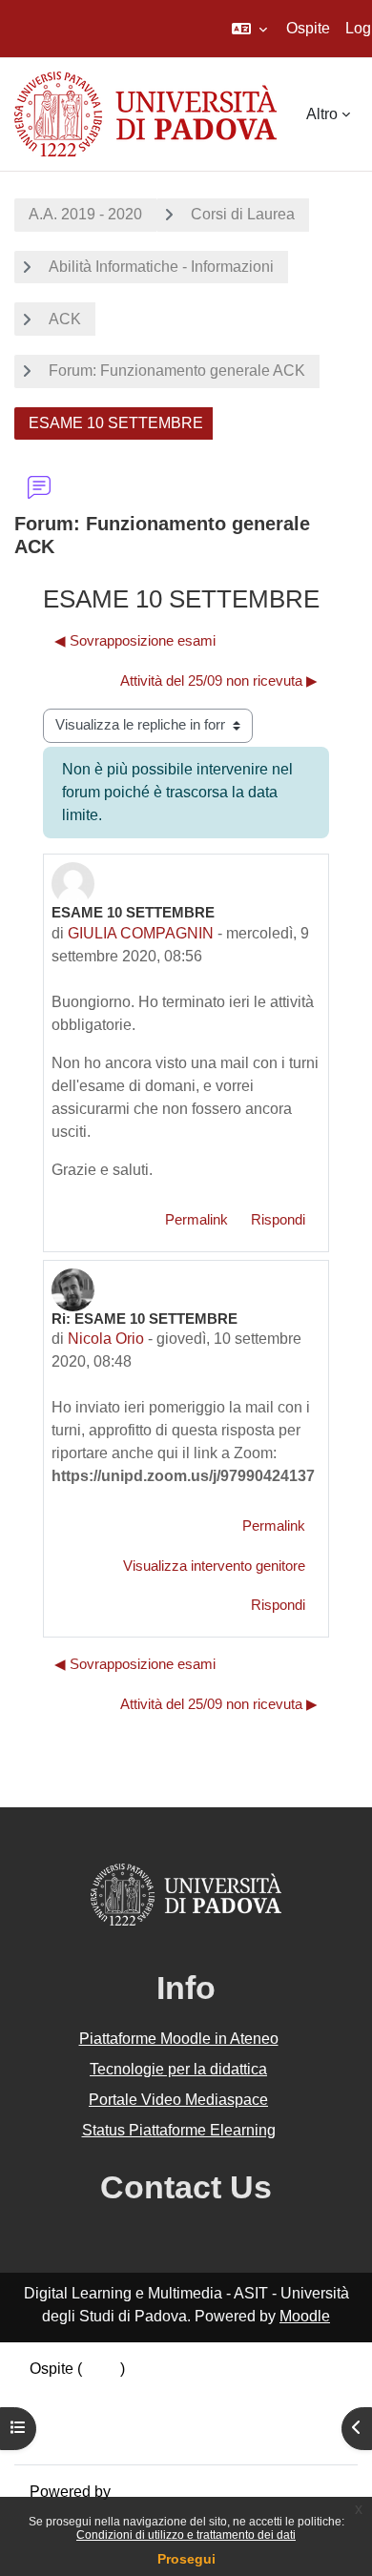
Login (101, 2369)
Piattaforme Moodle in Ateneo (179, 2039)
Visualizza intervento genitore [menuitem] (214, 1566)
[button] (249, 29)
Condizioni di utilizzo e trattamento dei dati (186, 2535)
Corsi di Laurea (243, 214)
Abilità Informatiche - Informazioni (161, 267)
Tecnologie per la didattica (178, 2069)
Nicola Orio (106, 1339)
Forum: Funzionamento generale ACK (177, 371)
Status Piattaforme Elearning (179, 2130)
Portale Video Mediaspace (178, 2100)
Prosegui (186, 2559)
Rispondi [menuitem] (278, 1220)
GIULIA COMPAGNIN (141, 933)
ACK (65, 319)
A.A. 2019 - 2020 (85, 214)
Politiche (59, 2414)
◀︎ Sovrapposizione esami (135, 641)
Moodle (305, 2316)
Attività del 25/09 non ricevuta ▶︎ (219, 681)
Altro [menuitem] (322, 114)
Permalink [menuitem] (196, 1220)
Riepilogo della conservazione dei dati (159, 2391)
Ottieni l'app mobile (94, 2437)
